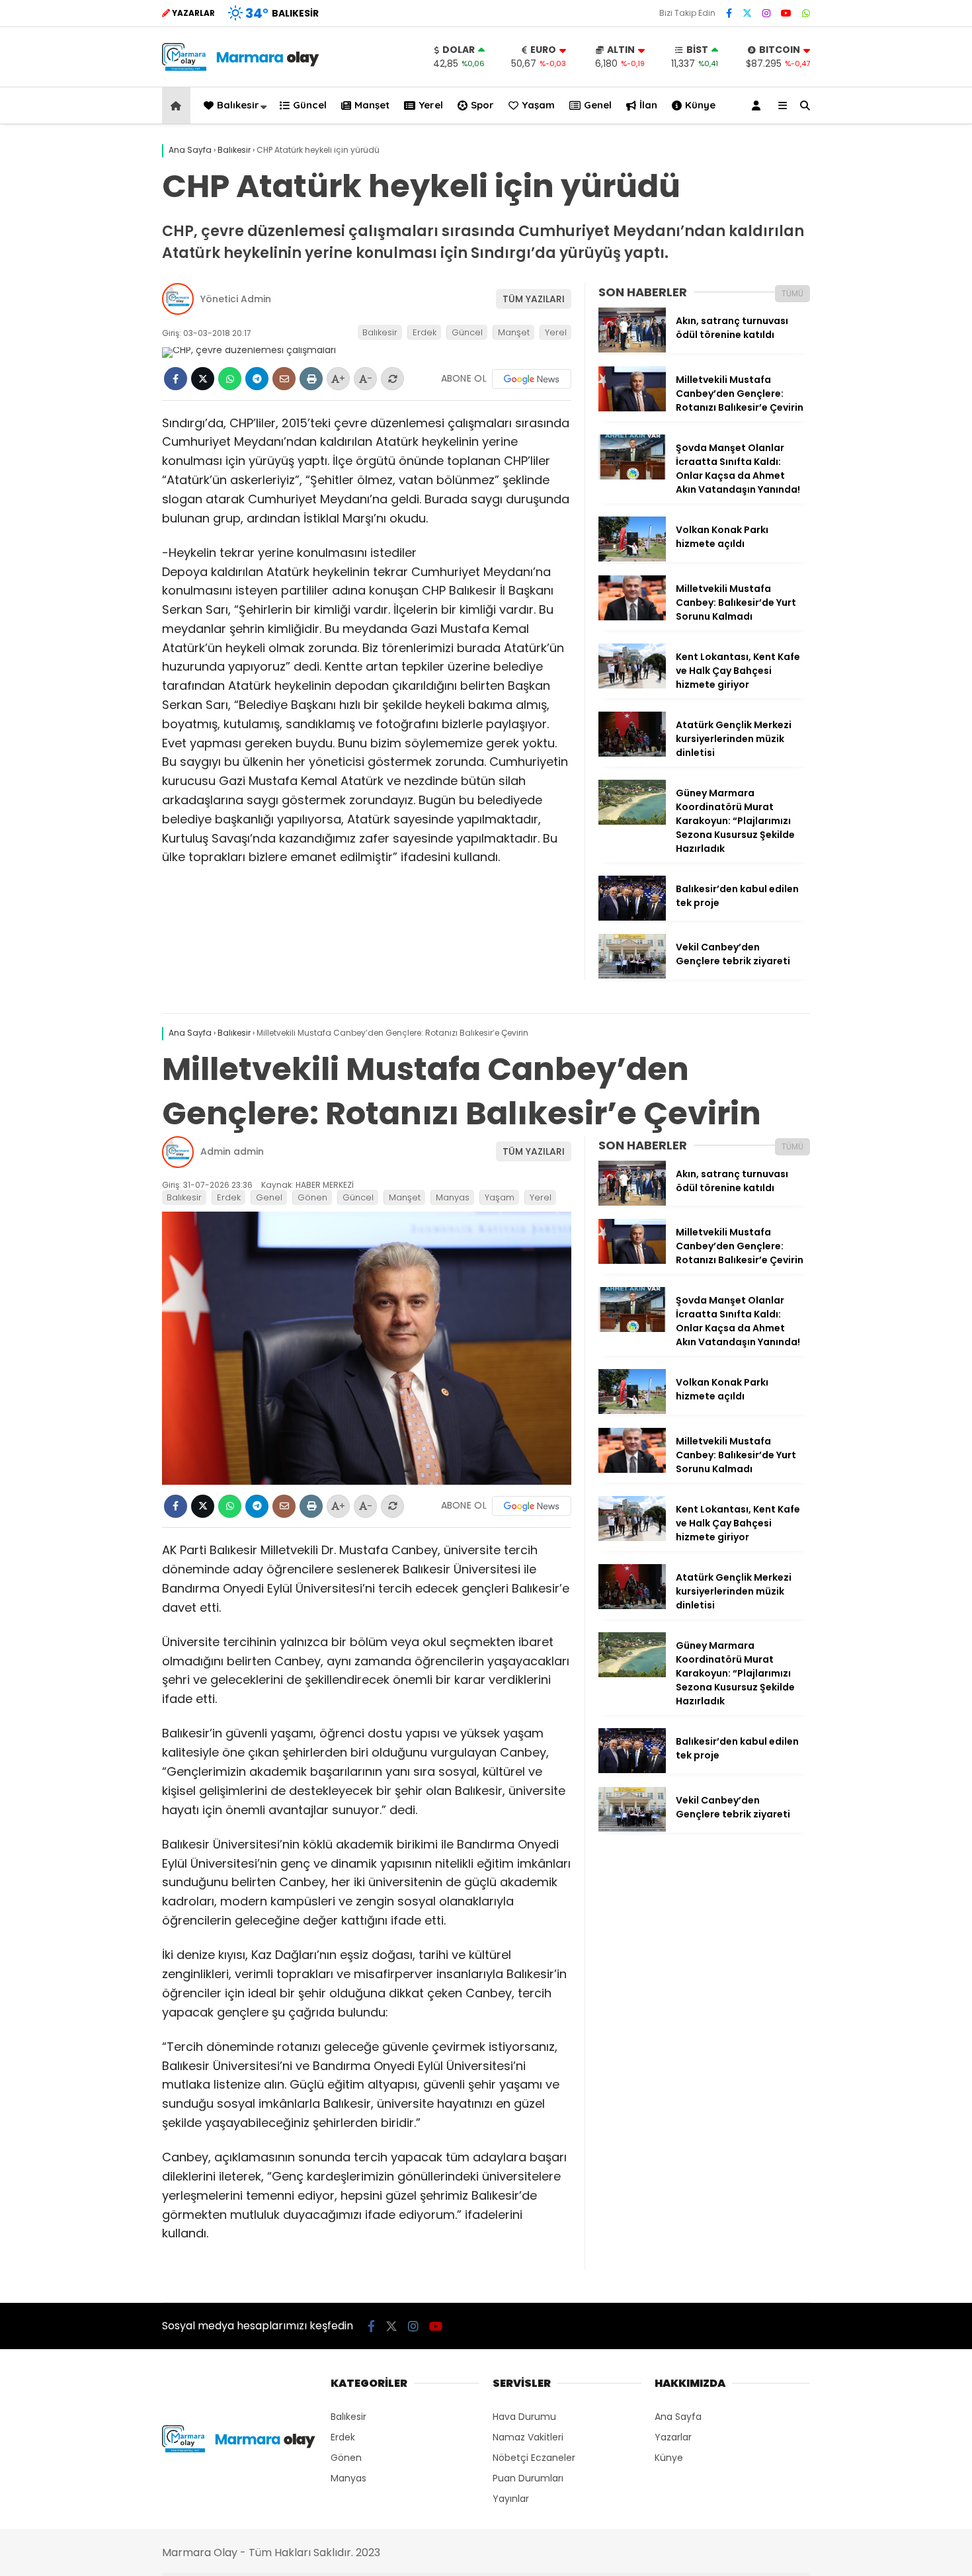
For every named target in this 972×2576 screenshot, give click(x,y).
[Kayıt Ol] (758, 105)
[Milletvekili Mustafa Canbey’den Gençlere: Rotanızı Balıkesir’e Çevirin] (632, 408)
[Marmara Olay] (242, 67)
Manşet (372, 105)
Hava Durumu (524, 2417)
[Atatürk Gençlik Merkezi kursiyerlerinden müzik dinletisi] (632, 753)
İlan (648, 105)
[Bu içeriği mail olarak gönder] (284, 379)
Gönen (312, 1197)
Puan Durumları (528, 2478)
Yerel (431, 105)
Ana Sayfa (678, 2417)
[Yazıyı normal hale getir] (392, 379)
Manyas (453, 1197)
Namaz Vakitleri (528, 2437)
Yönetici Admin (236, 299)
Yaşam (538, 105)
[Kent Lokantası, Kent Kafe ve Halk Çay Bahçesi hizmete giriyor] (632, 685)
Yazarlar (673, 2437)
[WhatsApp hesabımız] (806, 13)
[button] (178, 105)
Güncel (310, 105)
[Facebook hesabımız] (729, 13)
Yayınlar (511, 2499)
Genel (598, 105)
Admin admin (232, 1151)
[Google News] (532, 379)
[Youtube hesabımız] (786, 13)
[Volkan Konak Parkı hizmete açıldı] (632, 558)
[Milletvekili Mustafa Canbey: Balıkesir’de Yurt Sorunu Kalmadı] (632, 617)
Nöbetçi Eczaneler (534, 2458)
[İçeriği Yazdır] (311, 379)
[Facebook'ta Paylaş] (176, 379)
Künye (700, 105)
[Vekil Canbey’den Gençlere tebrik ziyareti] (632, 976)
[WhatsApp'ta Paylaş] (230, 379)
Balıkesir (238, 105)
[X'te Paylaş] (203, 379)
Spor (482, 105)
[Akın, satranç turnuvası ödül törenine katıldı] (632, 349)
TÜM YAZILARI (534, 299)
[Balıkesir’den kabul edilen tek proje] (632, 917)
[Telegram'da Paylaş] (257, 379)
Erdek (425, 332)
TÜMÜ (792, 293)
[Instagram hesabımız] (766, 13)
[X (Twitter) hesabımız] (747, 13)
